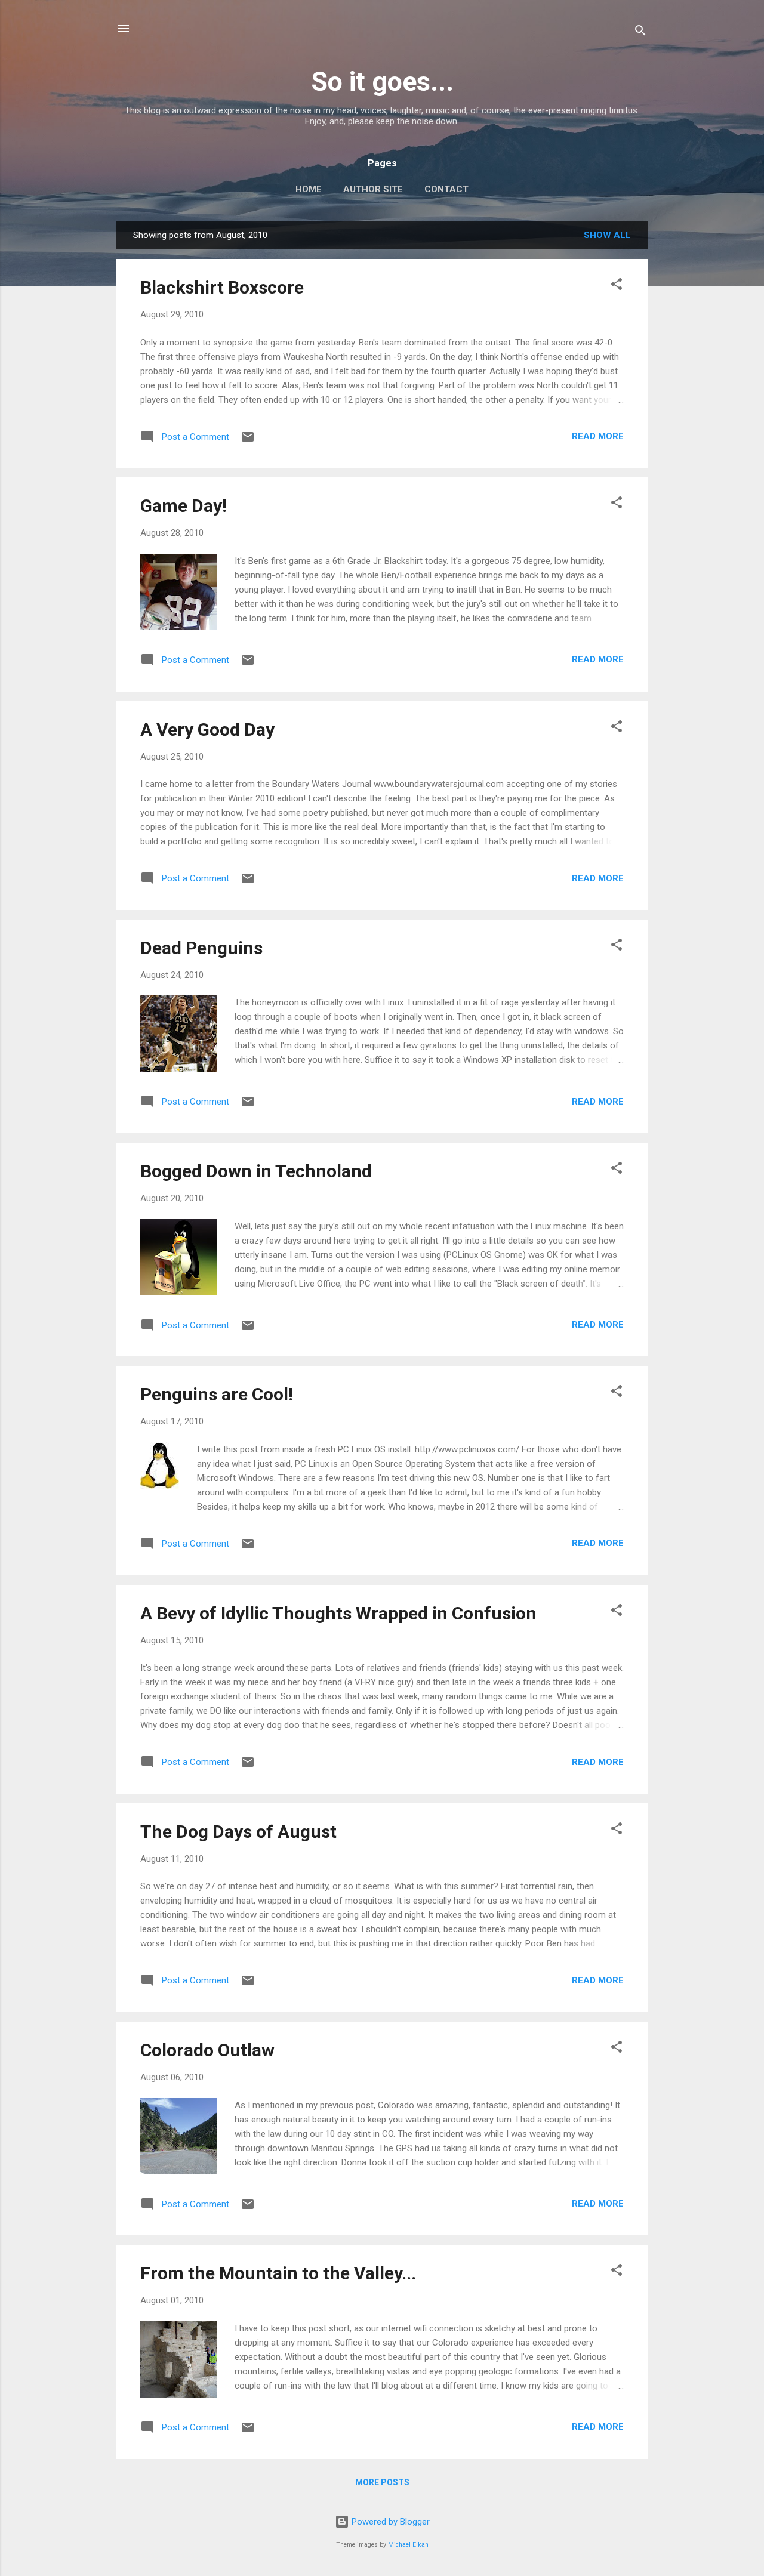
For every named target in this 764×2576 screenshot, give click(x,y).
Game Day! (184, 506)
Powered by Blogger (389, 2522)
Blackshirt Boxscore (222, 287)
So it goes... (382, 81)
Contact (446, 189)
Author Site (373, 189)
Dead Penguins (201, 948)
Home (309, 189)
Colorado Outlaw (207, 2050)
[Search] (640, 33)
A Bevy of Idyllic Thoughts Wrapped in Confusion (338, 1613)
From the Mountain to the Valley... (278, 2273)
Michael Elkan (408, 2545)
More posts (382, 2482)
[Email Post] (248, 441)
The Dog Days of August (238, 1832)
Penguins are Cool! (217, 1394)
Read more (598, 436)
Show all (607, 235)
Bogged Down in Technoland (256, 1171)
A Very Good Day (207, 729)
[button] (617, 286)
